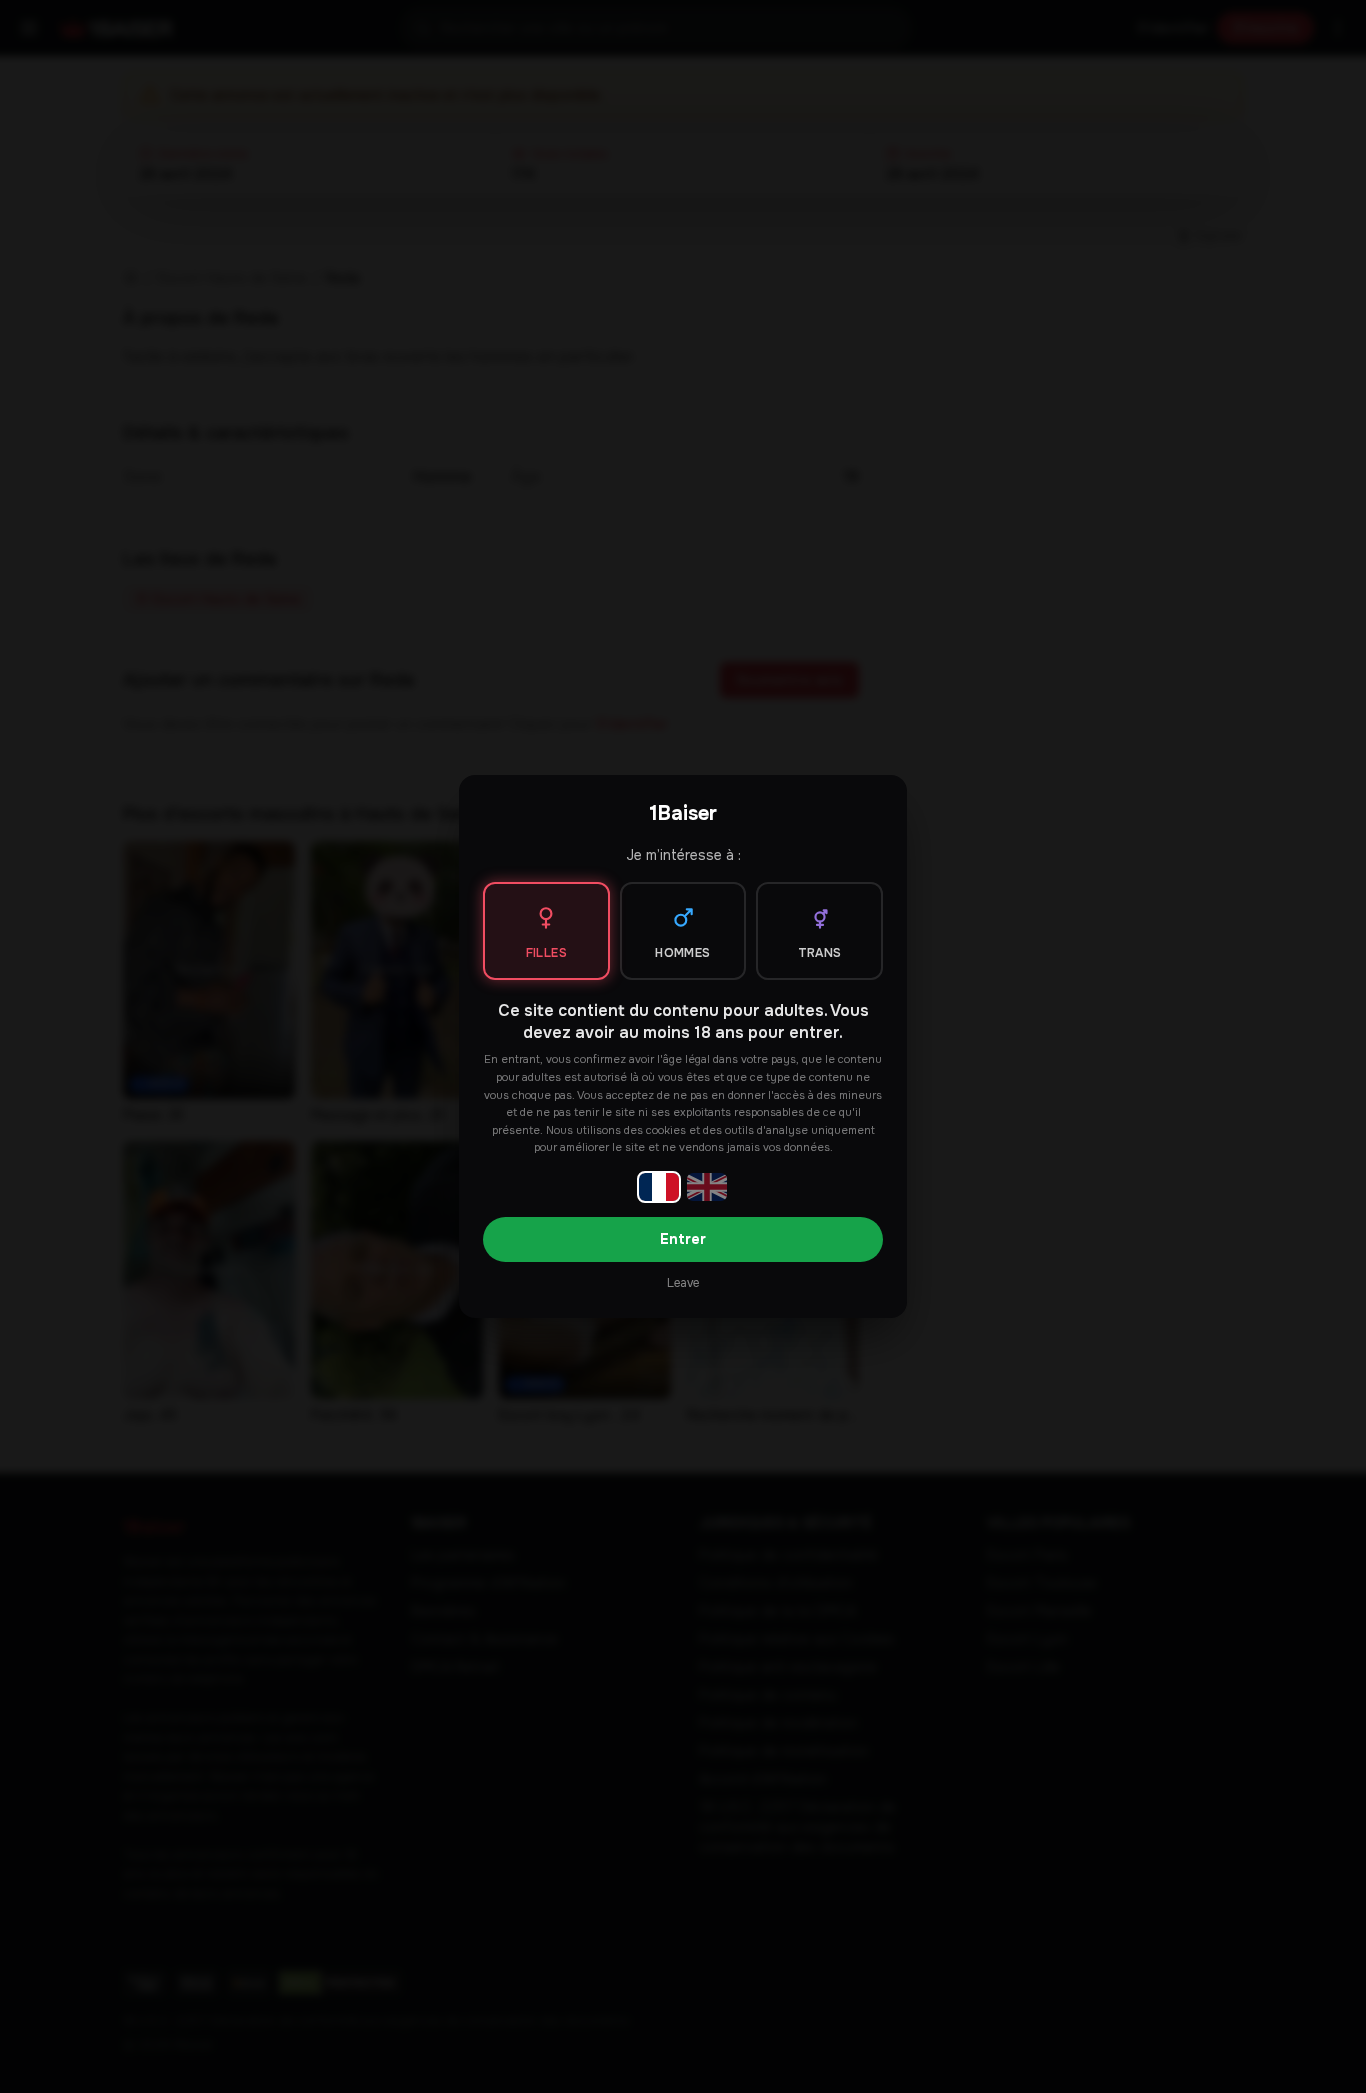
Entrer (683, 1239)
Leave (683, 1283)
